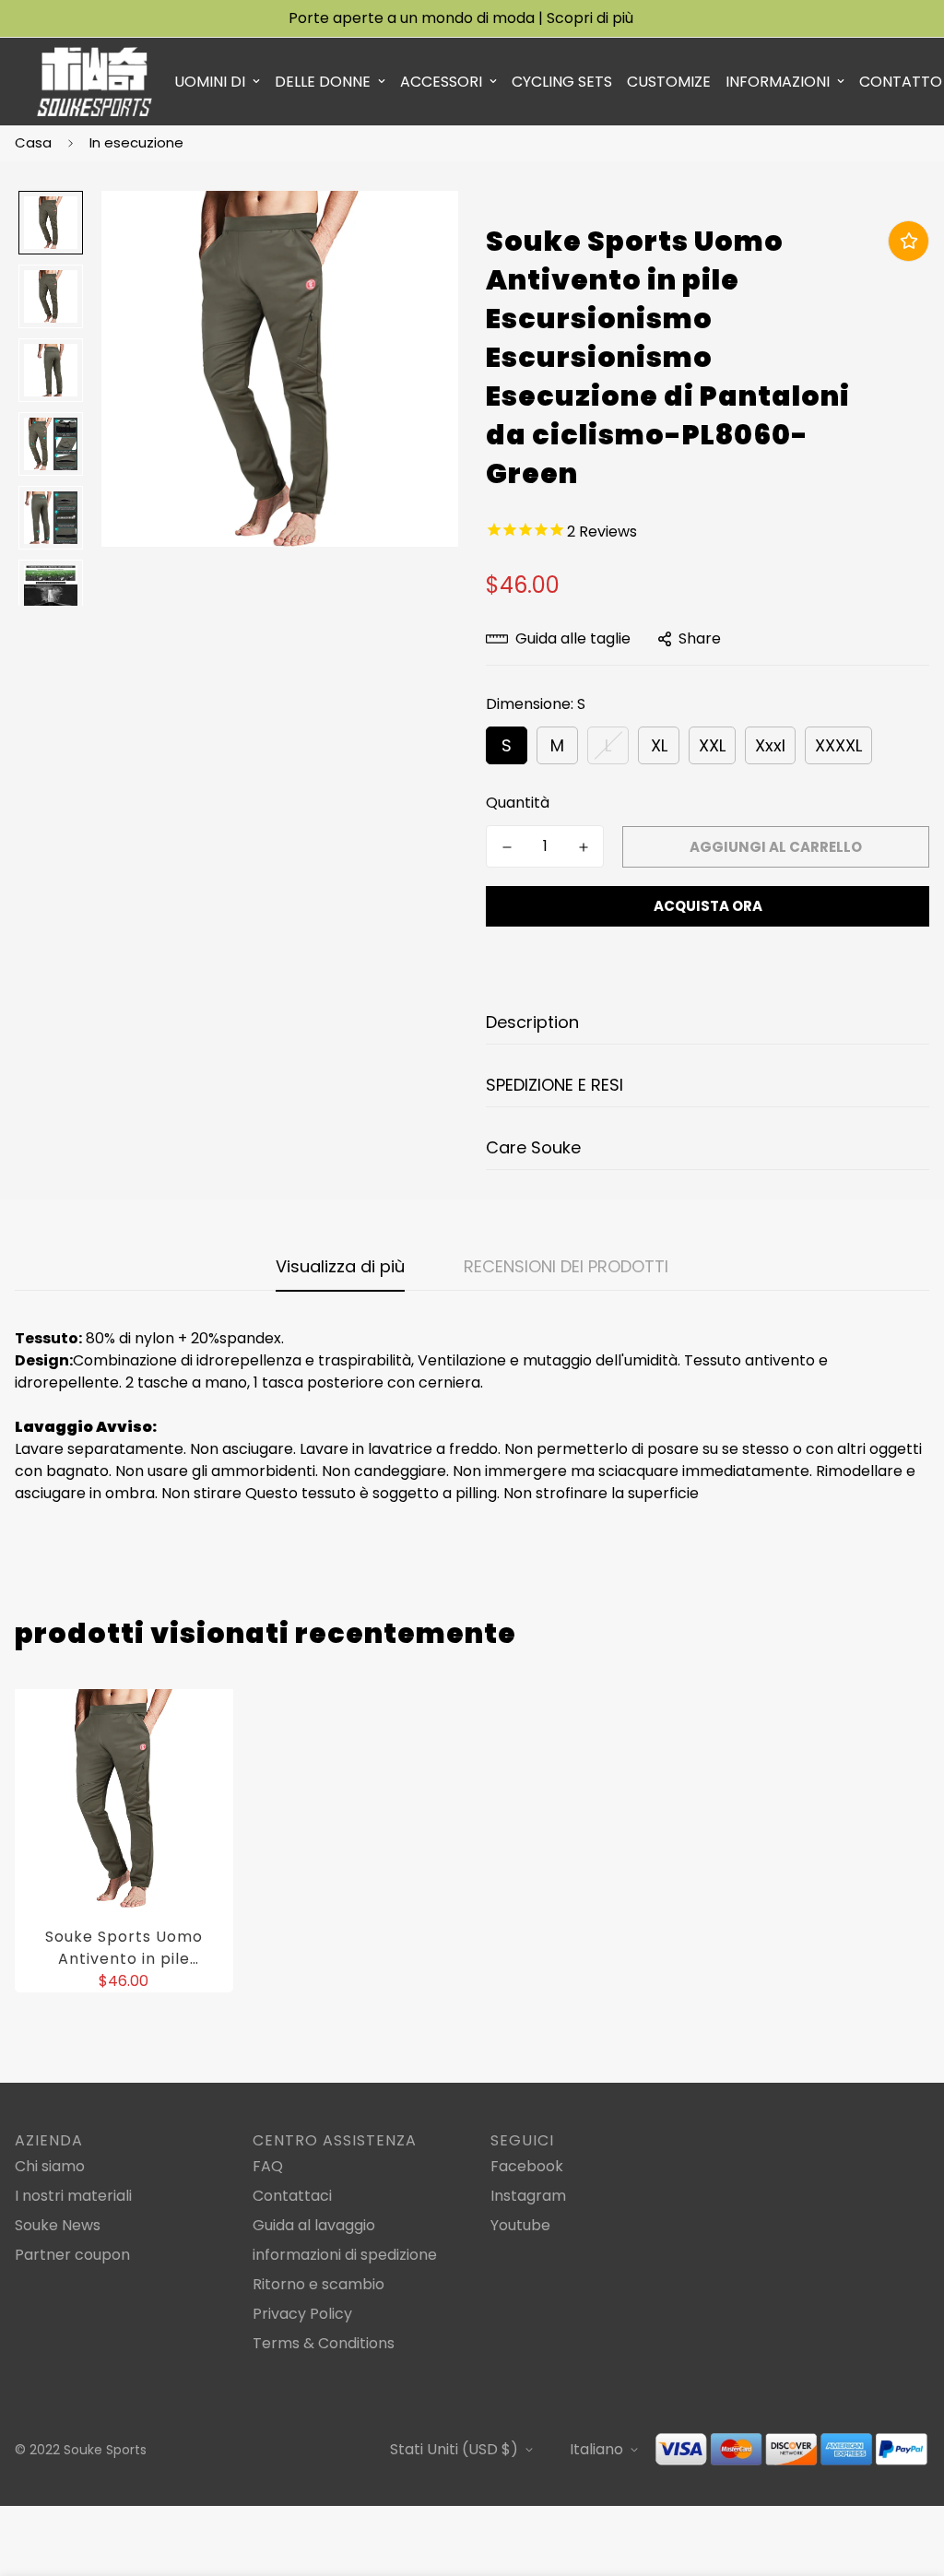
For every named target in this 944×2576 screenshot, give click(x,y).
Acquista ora (708, 906)
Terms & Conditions (324, 2343)
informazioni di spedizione (345, 2255)
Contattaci (292, 2196)
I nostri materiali (73, 2196)
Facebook (527, 2166)
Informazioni (778, 82)
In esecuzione (136, 142)
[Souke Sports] (94, 82)
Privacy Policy (302, 2314)
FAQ (268, 2166)
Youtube (520, 2225)
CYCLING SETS (562, 82)
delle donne (323, 82)
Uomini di (210, 82)
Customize (669, 82)
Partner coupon (72, 2255)
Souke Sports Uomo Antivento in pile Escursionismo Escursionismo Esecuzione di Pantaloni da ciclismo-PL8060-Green (124, 1948)
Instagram (528, 2196)
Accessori (441, 82)
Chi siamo (50, 2166)
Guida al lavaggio (314, 2225)
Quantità (518, 803)
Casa (33, 142)
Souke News (58, 2225)
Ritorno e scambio (319, 2284)
